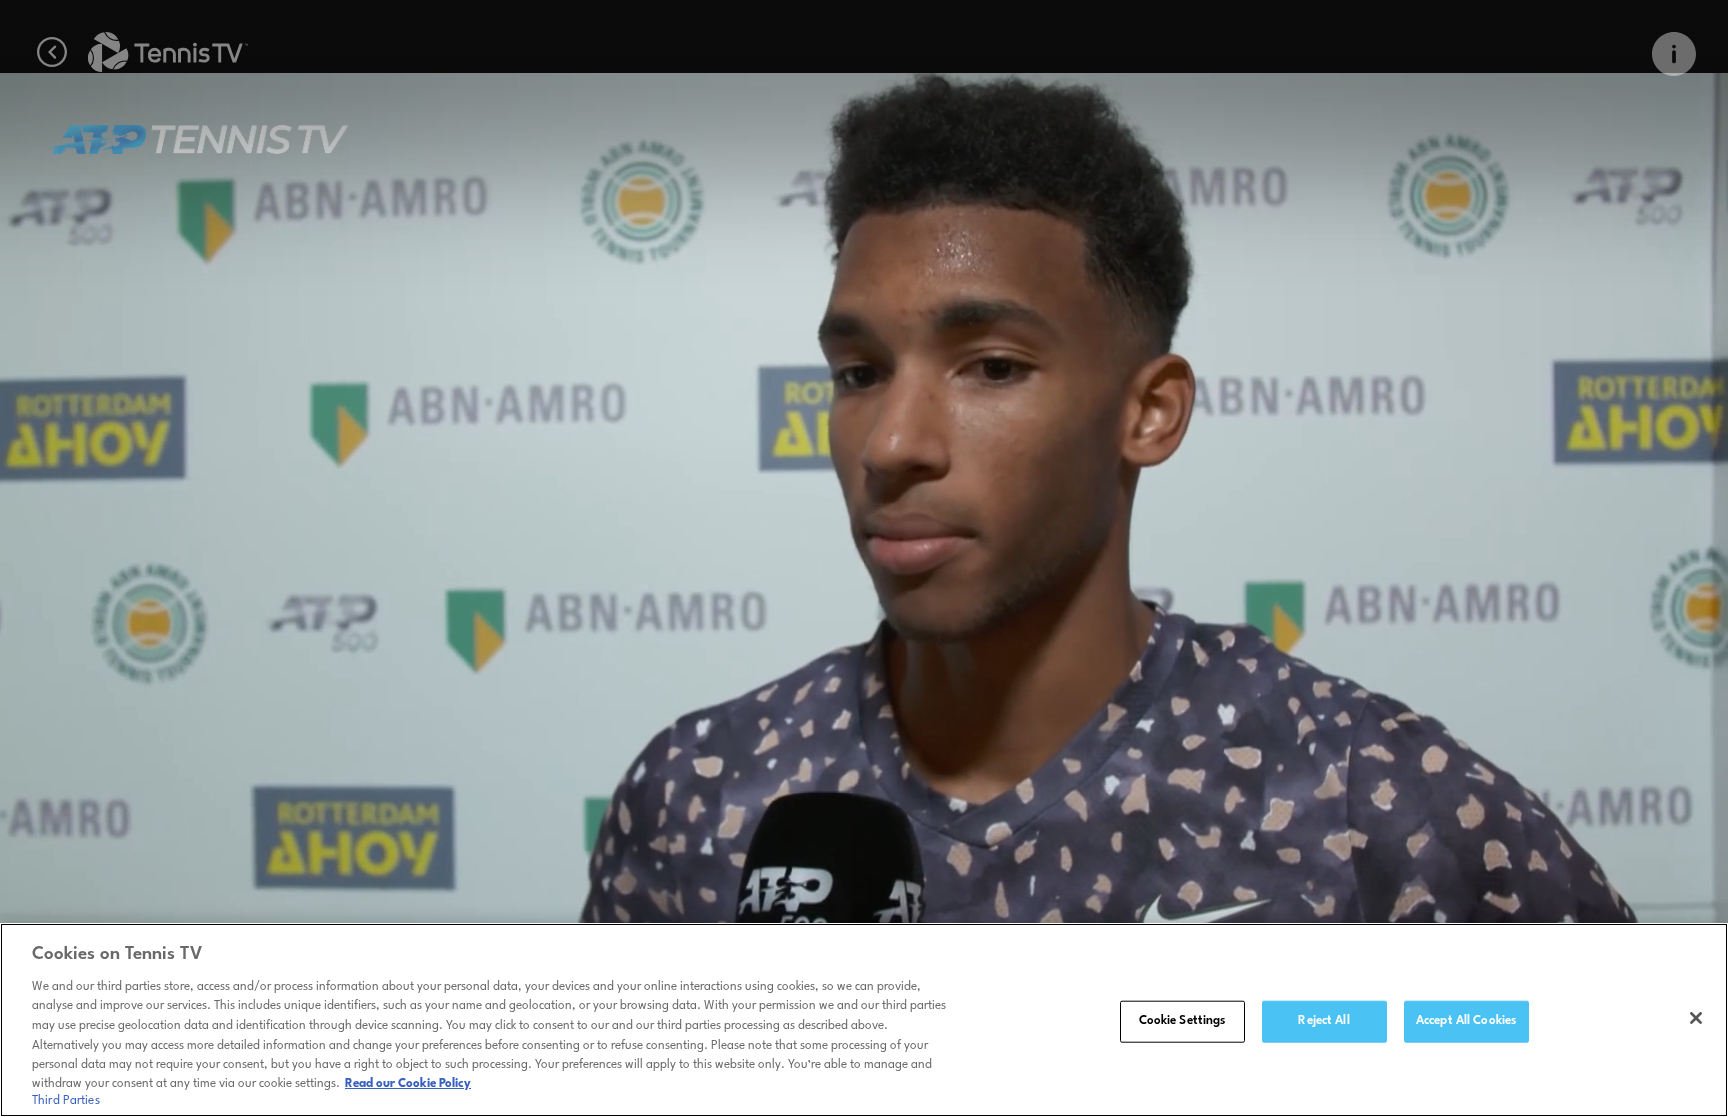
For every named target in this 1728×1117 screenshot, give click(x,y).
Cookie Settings (1182, 1021)
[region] (864, 1020)
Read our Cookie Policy (408, 1084)
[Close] (1696, 1018)
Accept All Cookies (1466, 1021)
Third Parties (66, 1101)
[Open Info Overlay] (1674, 54)
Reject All (1323, 1021)
